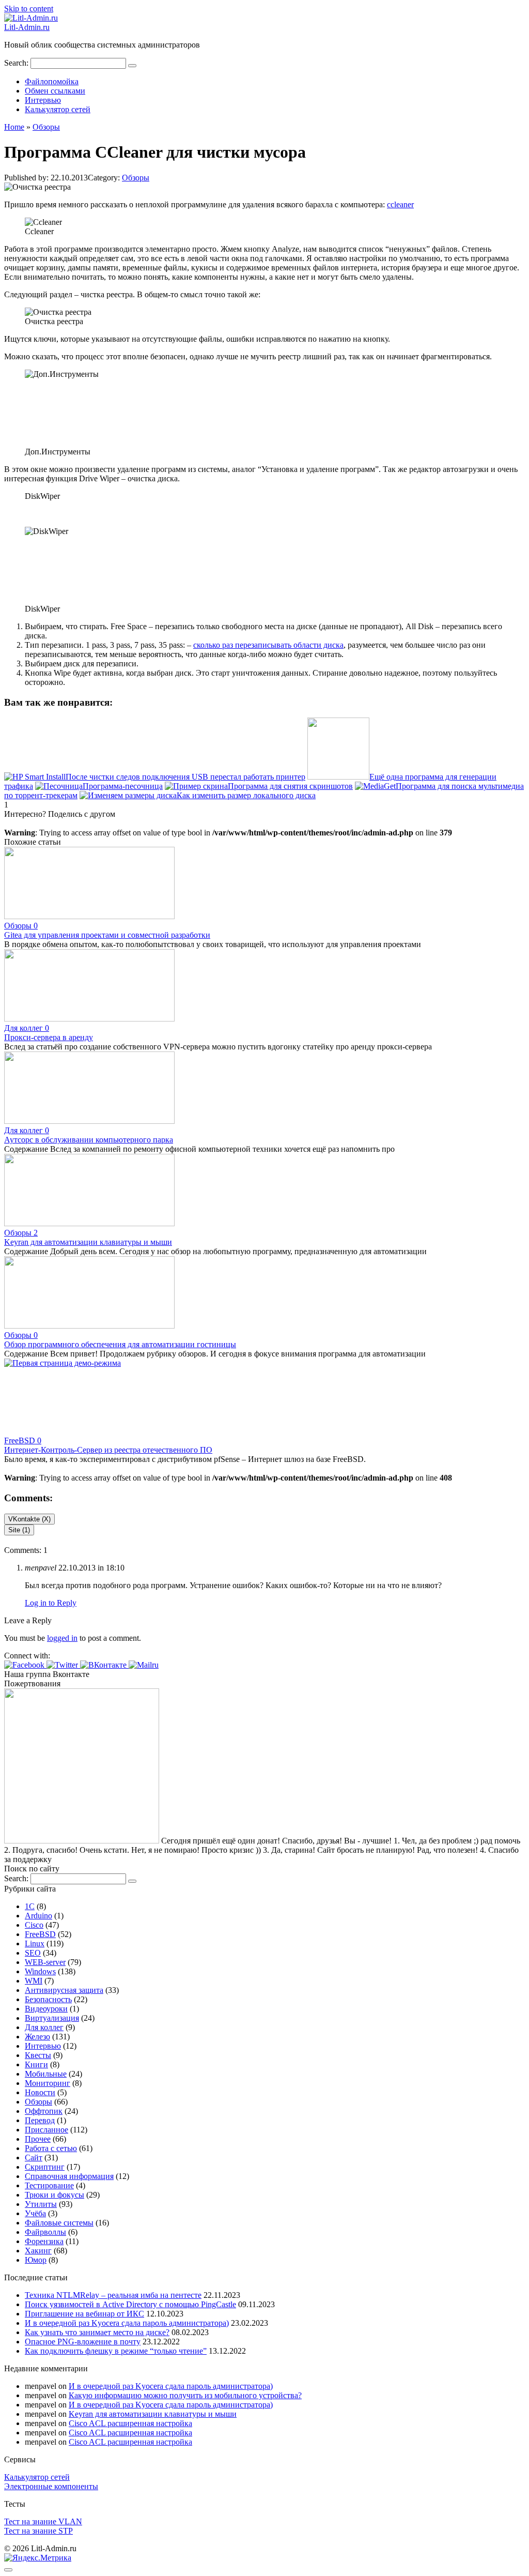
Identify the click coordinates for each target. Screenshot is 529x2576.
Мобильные (46, 2074)
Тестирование (49, 2185)
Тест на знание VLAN (43, 2521)
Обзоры (136, 178)
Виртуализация (52, 2018)
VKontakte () (29, 1519)
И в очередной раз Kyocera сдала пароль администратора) (127, 2323)
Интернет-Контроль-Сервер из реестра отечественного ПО (108, 1450)
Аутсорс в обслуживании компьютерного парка (89, 1140)
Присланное (46, 2130)
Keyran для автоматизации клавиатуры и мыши (88, 1242)
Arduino (38, 1916)
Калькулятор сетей (58, 109)
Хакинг (38, 2251)
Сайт (34, 2158)
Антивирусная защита (64, 1990)
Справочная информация (69, 2176)
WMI (34, 1981)
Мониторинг (48, 2083)
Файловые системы (59, 2223)
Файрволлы (45, 2232)
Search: (17, 63)
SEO (33, 1953)
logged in (62, 1638)
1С (30, 1906)
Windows (40, 1971)
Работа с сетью (51, 2148)
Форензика (44, 2241)
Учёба (35, 2213)
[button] (25, 1665)
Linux (35, 1944)
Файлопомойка (52, 81)
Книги (36, 2064)
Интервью (43, 100)
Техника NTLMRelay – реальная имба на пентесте (113, 2295)
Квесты (38, 2055)
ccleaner (400, 204)
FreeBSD (40, 1934)
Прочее (38, 2139)
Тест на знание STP (38, 2531)
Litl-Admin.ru (27, 27)
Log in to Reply (51, 1603)
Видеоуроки (46, 2009)
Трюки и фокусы (55, 2195)
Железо (37, 2037)
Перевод (40, 2120)
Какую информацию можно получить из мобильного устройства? (185, 2395)
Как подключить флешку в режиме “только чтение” (116, 2351)
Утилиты (41, 2204)
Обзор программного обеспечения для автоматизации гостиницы (120, 1344)
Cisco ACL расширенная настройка (130, 2423)
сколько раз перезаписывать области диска (268, 645)
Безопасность (48, 1999)
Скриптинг (45, 2167)
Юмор (36, 2260)
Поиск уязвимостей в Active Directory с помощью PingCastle (130, 2304)
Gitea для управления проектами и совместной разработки (107, 935)
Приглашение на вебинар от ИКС (84, 2314)
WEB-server (45, 1962)
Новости (40, 2092)
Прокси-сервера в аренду (49, 1037)
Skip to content (29, 9)
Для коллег (44, 2027)
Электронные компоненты (51, 2486)
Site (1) (19, 1530)
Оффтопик (44, 2111)
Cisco (34, 1925)
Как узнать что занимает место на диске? (97, 2332)
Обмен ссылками (55, 91)
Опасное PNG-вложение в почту (83, 2342)
